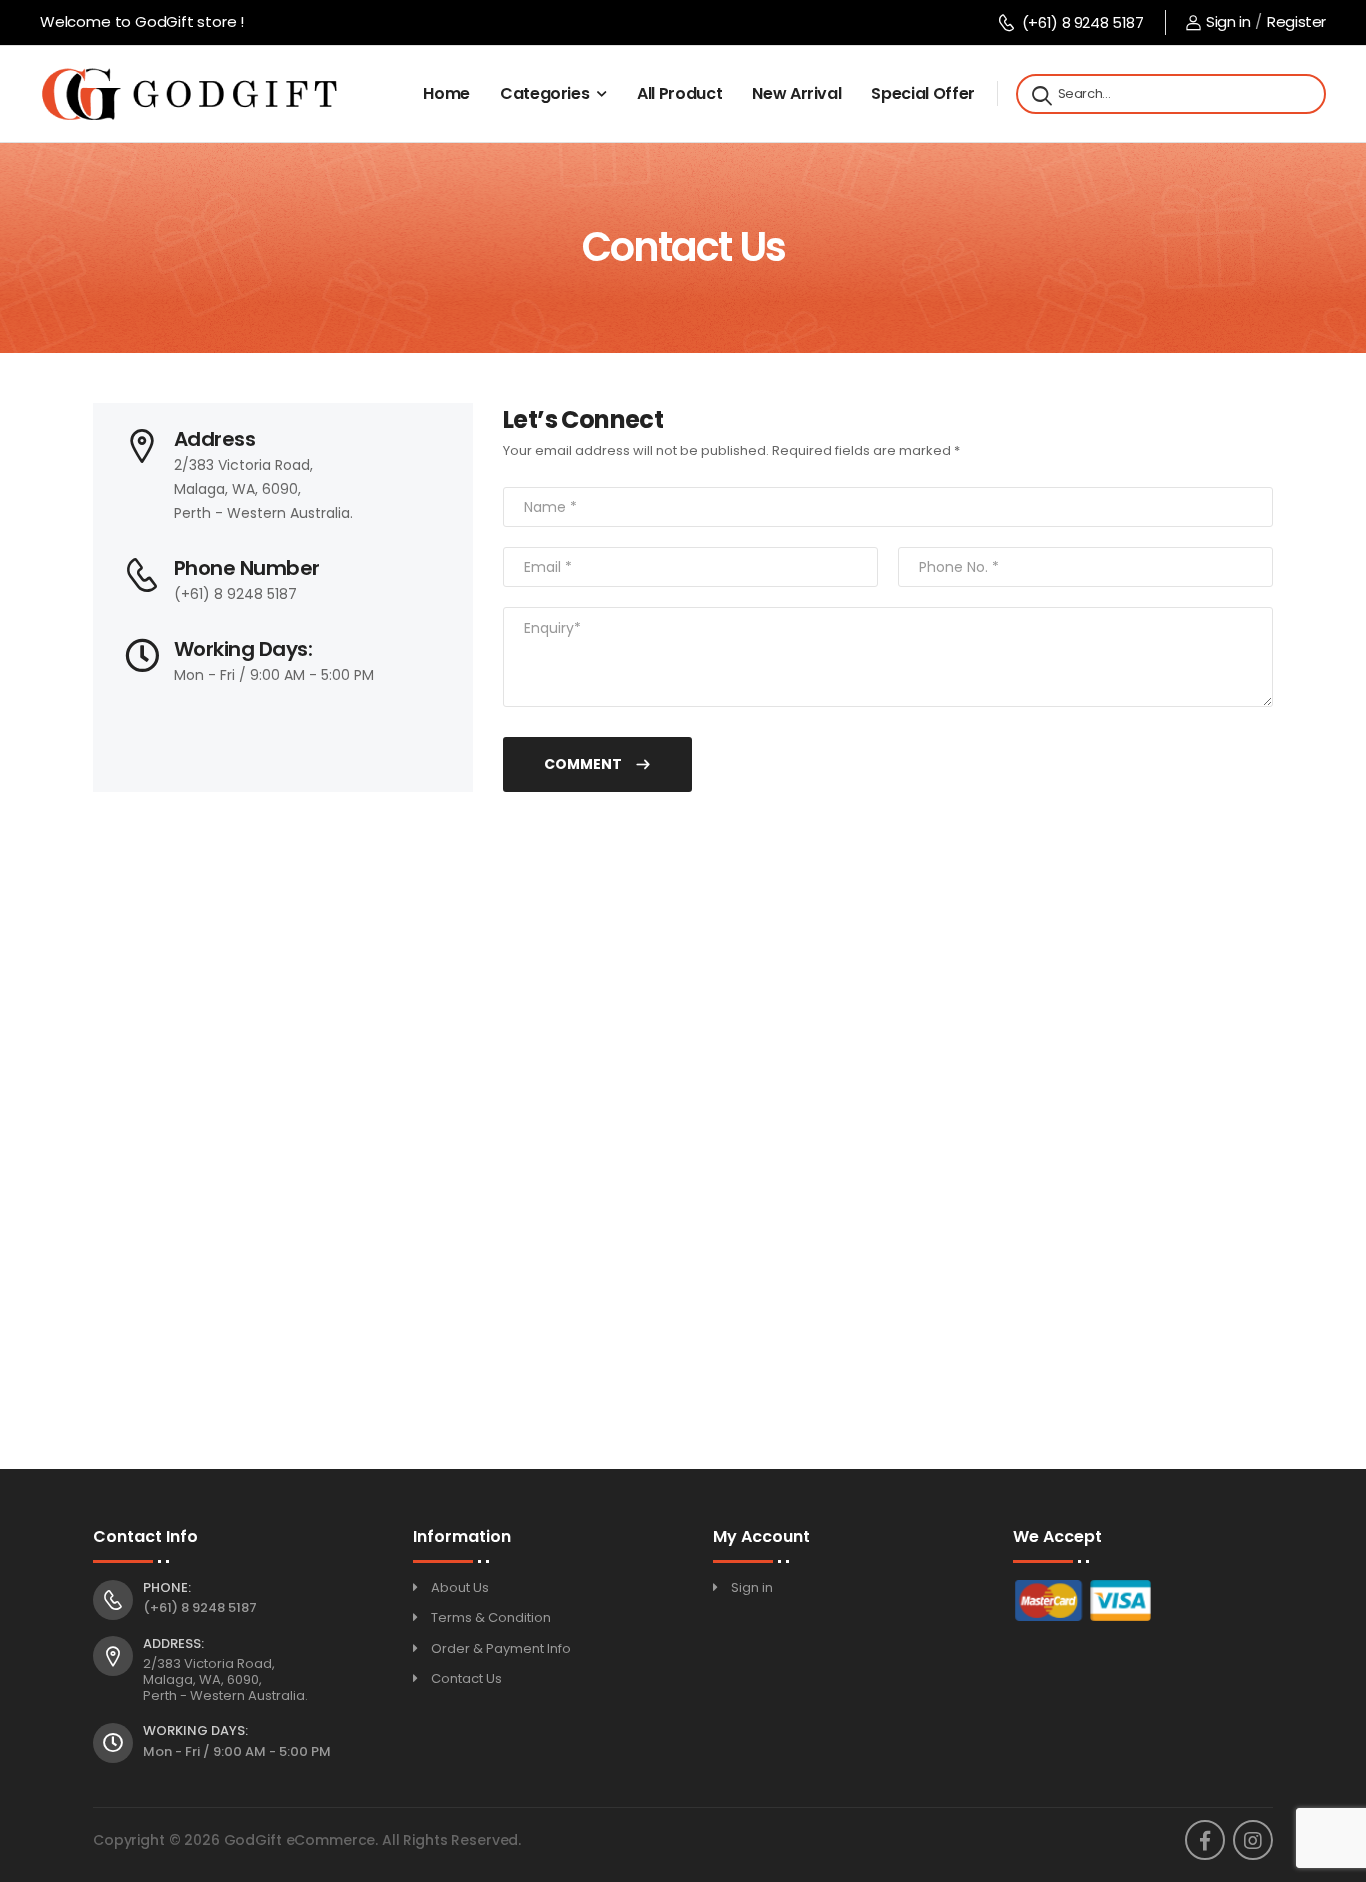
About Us (460, 1587)
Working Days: (195, 1731)
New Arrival (796, 93)
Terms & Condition (491, 1617)
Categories (545, 93)
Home (446, 93)
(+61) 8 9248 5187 (1082, 22)
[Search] (1040, 94)
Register (1296, 21)
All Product (679, 93)
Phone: (167, 1588)
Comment (584, 764)
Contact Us (466, 1678)
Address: (173, 1644)
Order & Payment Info (501, 1648)
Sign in (1228, 21)
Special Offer (922, 93)
